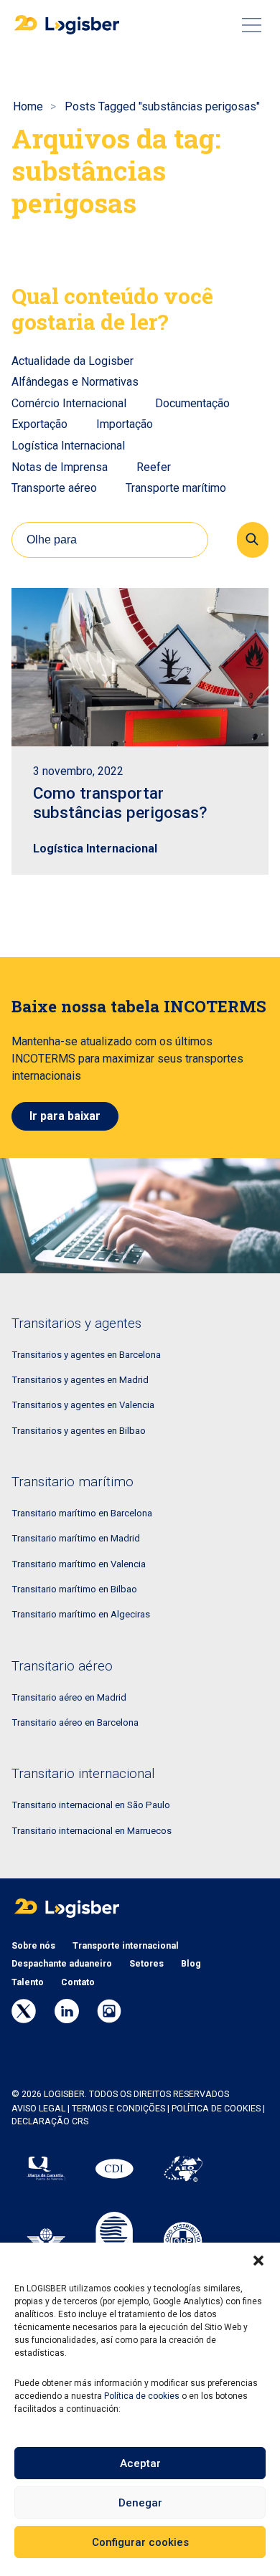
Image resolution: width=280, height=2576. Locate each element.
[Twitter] (24, 2011)
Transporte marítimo (176, 488)
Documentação (192, 403)
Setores (146, 1964)
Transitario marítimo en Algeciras (81, 1614)
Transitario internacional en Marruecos (92, 1831)
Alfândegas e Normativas (75, 382)
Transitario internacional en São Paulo (91, 1805)
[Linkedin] (67, 2011)
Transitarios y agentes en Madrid (80, 1380)
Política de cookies (142, 2396)
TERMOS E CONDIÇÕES (118, 2109)
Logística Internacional (68, 446)
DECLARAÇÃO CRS (50, 2121)
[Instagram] (109, 2011)
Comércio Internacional (69, 403)
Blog (191, 1964)
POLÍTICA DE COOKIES (216, 2109)
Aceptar (140, 2463)
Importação (125, 424)
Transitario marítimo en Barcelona (82, 1513)
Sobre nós (33, 1946)
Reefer (154, 467)
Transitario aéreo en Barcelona (75, 1722)
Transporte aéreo (54, 488)
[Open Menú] (251, 25)
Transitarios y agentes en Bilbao (79, 1431)
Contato (78, 1982)
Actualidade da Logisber (73, 361)
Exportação (39, 424)
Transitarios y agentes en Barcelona (86, 1355)
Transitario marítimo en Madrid (76, 1538)
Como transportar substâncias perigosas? (120, 803)
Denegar (140, 2503)
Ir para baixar (65, 1116)
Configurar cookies (140, 2542)
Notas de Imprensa (60, 467)
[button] (258, 2261)
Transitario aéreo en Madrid (69, 1697)
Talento (28, 1982)
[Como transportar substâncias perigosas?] (140, 667)
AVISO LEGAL (38, 2109)
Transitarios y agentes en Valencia (83, 1405)
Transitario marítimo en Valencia (79, 1564)
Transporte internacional (126, 1946)
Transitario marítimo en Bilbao (74, 1589)
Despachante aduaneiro (62, 1964)
